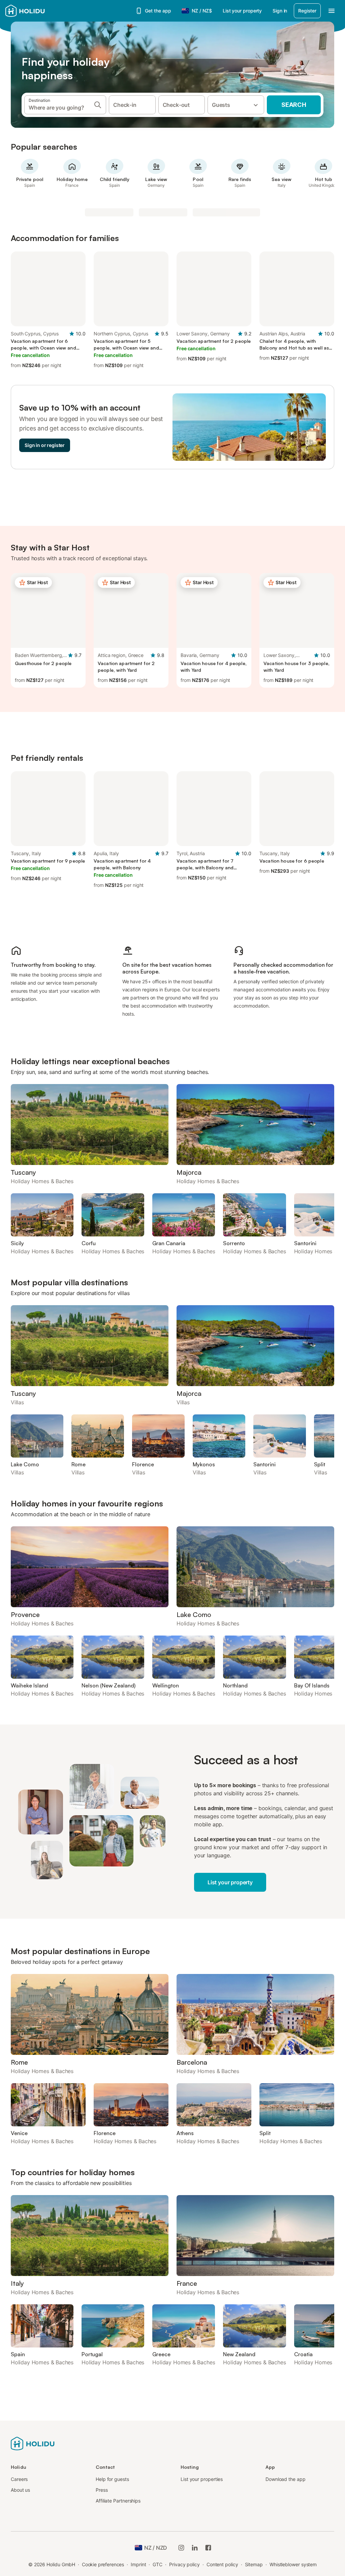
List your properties (202, 2479)
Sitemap (254, 2564)
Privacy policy (184, 2564)
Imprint (138, 2564)
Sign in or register (45, 445)
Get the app (158, 11)
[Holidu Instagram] (181, 2548)
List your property (242, 11)
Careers (19, 2479)
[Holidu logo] (39, 11)
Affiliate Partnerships (118, 2501)
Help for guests (112, 2479)
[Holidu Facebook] (208, 2548)
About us (20, 2490)
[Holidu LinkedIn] (195, 2548)
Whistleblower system (293, 2564)
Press (102, 2490)
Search (294, 105)
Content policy (222, 2564)
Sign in (280, 11)
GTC (158, 2564)
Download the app (286, 2479)
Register (307, 11)
